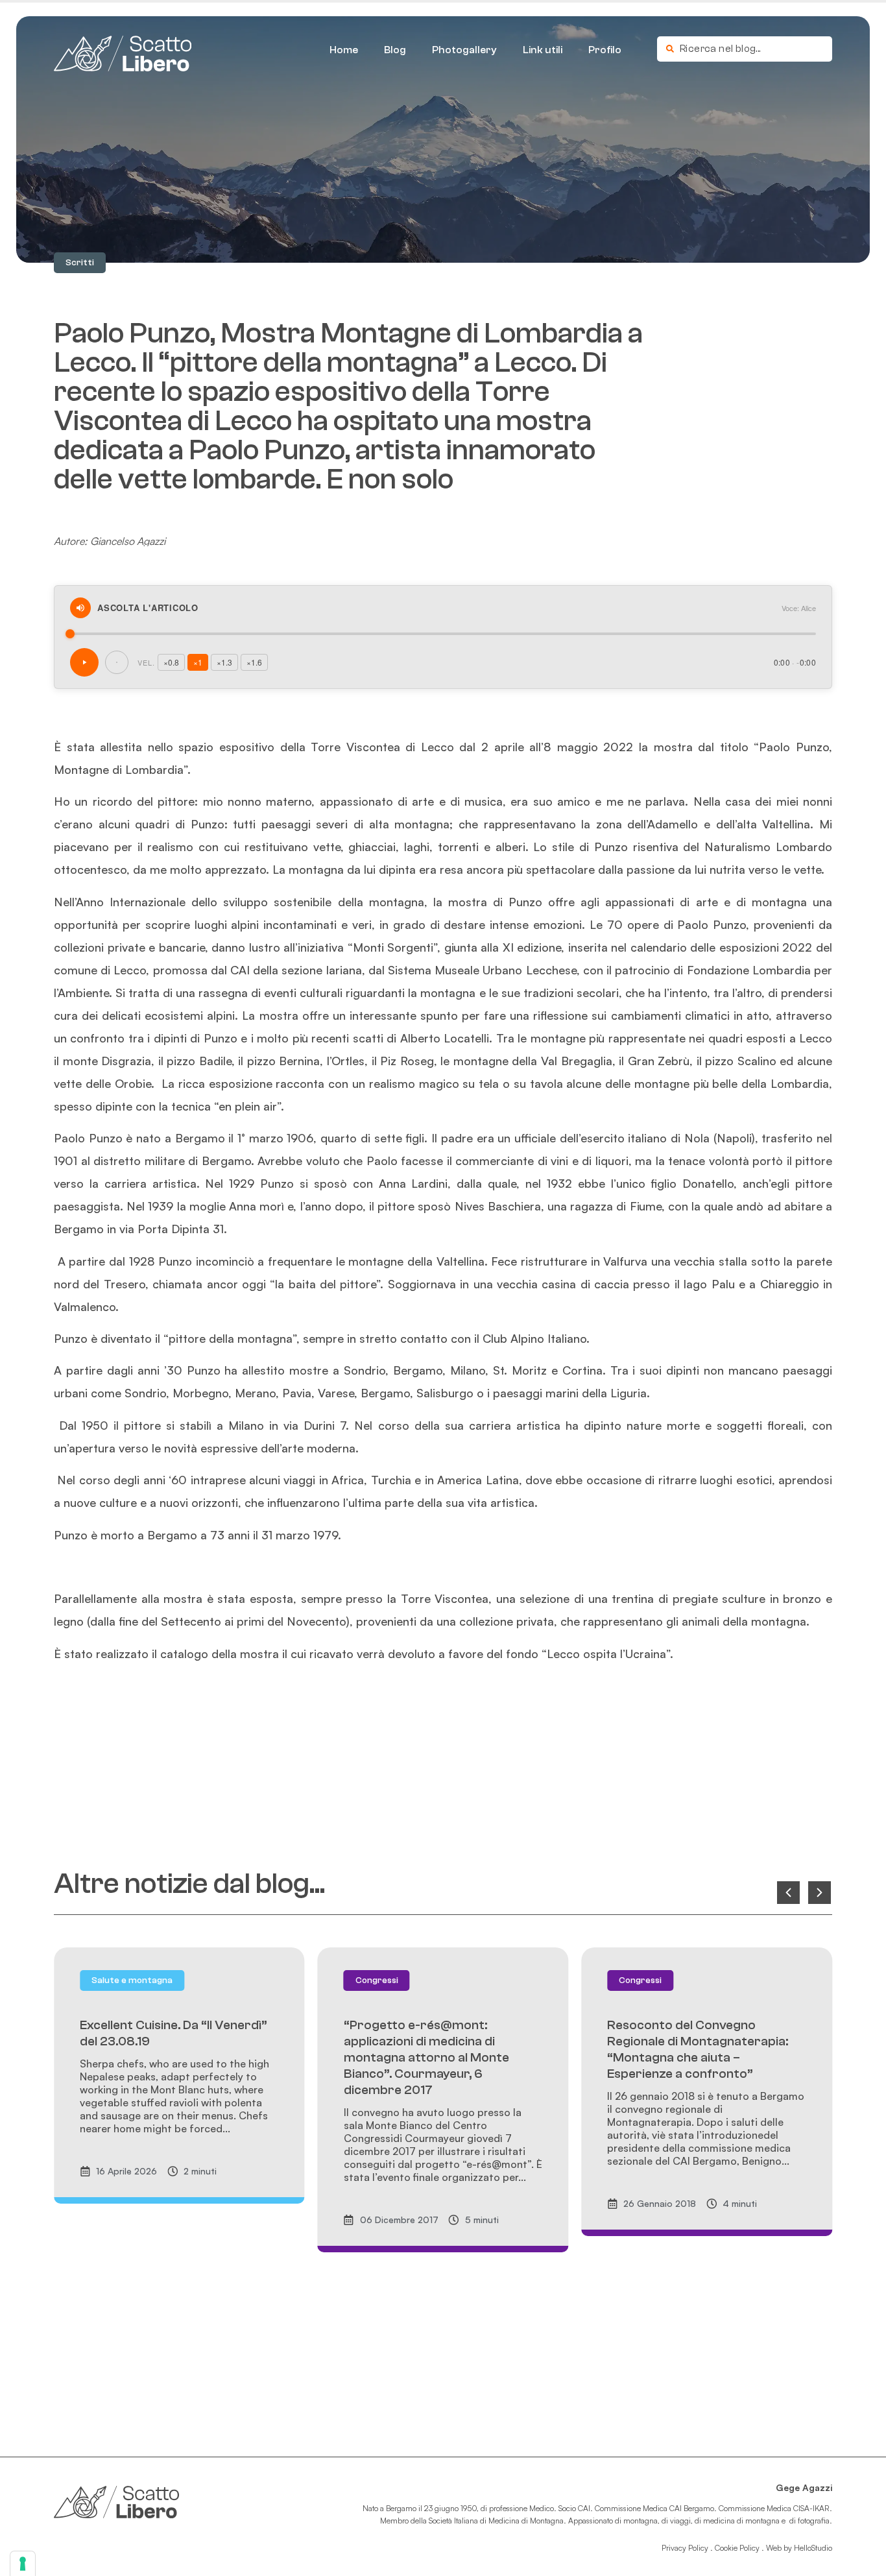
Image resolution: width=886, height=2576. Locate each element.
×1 (198, 662)
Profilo (605, 50)
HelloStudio (813, 2548)
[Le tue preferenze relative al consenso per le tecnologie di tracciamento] (23, 2564)
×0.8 (171, 662)
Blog (395, 50)
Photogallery (464, 50)
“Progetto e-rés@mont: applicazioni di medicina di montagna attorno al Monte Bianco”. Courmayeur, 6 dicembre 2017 (426, 2057)
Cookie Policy (737, 2548)
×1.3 (224, 662)
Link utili (543, 50)
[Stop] (117, 662)
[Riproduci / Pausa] (84, 662)
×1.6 (254, 662)
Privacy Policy (685, 2548)
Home (344, 50)
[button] (80, 263)
